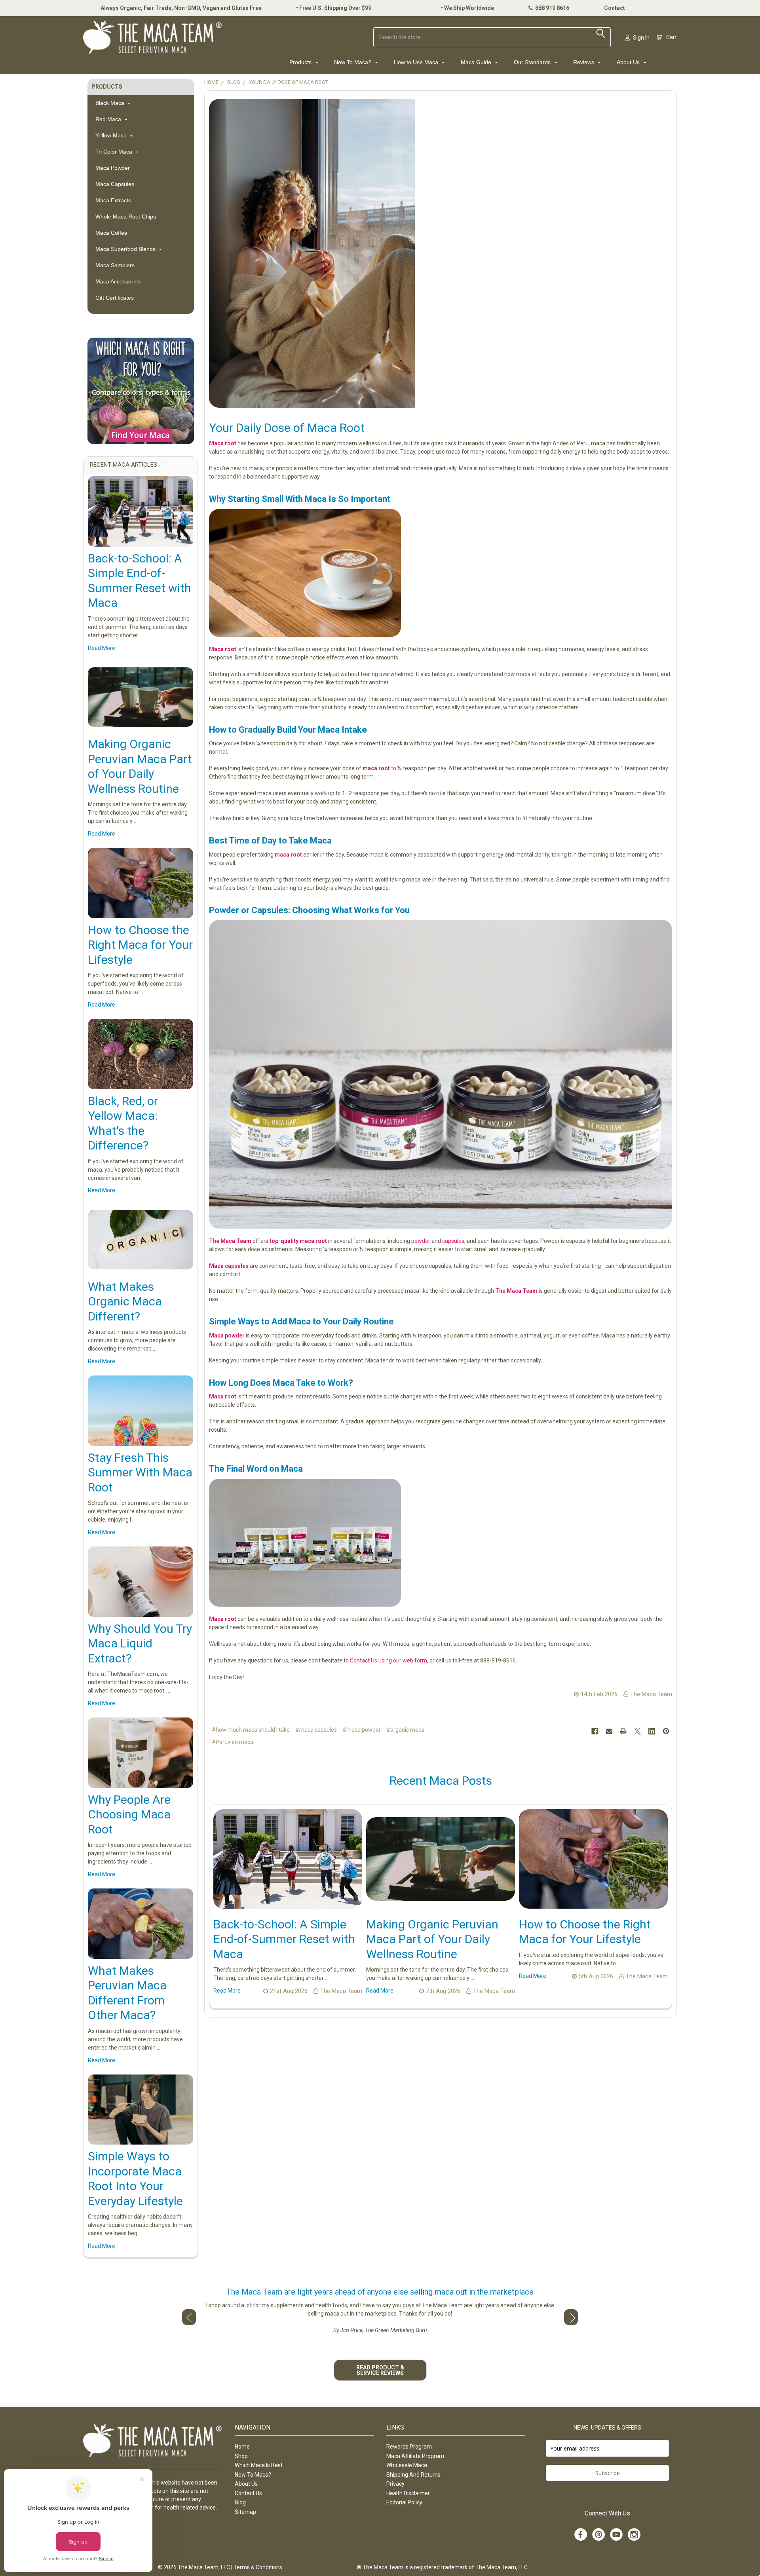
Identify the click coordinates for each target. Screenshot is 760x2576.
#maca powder (362, 1730)
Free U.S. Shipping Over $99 (335, 8)
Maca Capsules (115, 184)
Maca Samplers (115, 265)
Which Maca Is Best (259, 2465)
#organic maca (405, 1730)
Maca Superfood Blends (126, 249)
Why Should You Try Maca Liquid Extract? (140, 1643)
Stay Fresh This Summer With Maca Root (140, 1472)
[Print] (623, 1731)
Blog (240, 2502)
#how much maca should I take (251, 1730)
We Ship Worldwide (469, 8)
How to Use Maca (417, 62)
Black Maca (111, 103)
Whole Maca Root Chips (126, 217)
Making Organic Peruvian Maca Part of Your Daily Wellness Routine (432, 1939)
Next (571, 2317)
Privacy (395, 2484)
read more (102, 648)
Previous (189, 2317)
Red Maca (109, 119)
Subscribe (608, 2473)
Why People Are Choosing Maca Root (129, 1814)
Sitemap (245, 2512)
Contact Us (248, 2493)
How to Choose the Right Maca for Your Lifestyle (140, 945)
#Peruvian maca (233, 1742)
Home (242, 2447)
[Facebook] (595, 1731)
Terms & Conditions (258, 2567)
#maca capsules (316, 1730)
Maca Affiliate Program (415, 2456)
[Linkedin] (652, 1731)
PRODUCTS (107, 87)
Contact (615, 8)
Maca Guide (477, 62)
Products (301, 62)
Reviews (584, 62)
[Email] (609, 1731)
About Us (629, 62)
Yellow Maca (112, 135)
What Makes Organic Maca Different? (125, 1301)
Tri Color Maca (115, 152)
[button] (141, 391)
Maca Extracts (113, 200)
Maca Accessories (118, 281)
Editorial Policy (404, 2502)
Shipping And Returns (413, 2475)
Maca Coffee (111, 233)
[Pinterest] (666, 1731)
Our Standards (533, 62)
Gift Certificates (115, 298)
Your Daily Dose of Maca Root (287, 428)
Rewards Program (409, 2447)
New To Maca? (353, 62)
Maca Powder (113, 168)
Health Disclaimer (408, 2493)
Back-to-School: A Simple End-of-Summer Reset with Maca (284, 1939)
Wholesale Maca (407, 2465)
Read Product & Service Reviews (380, 2370)
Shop (241, 2456)
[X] (637, 1731)
